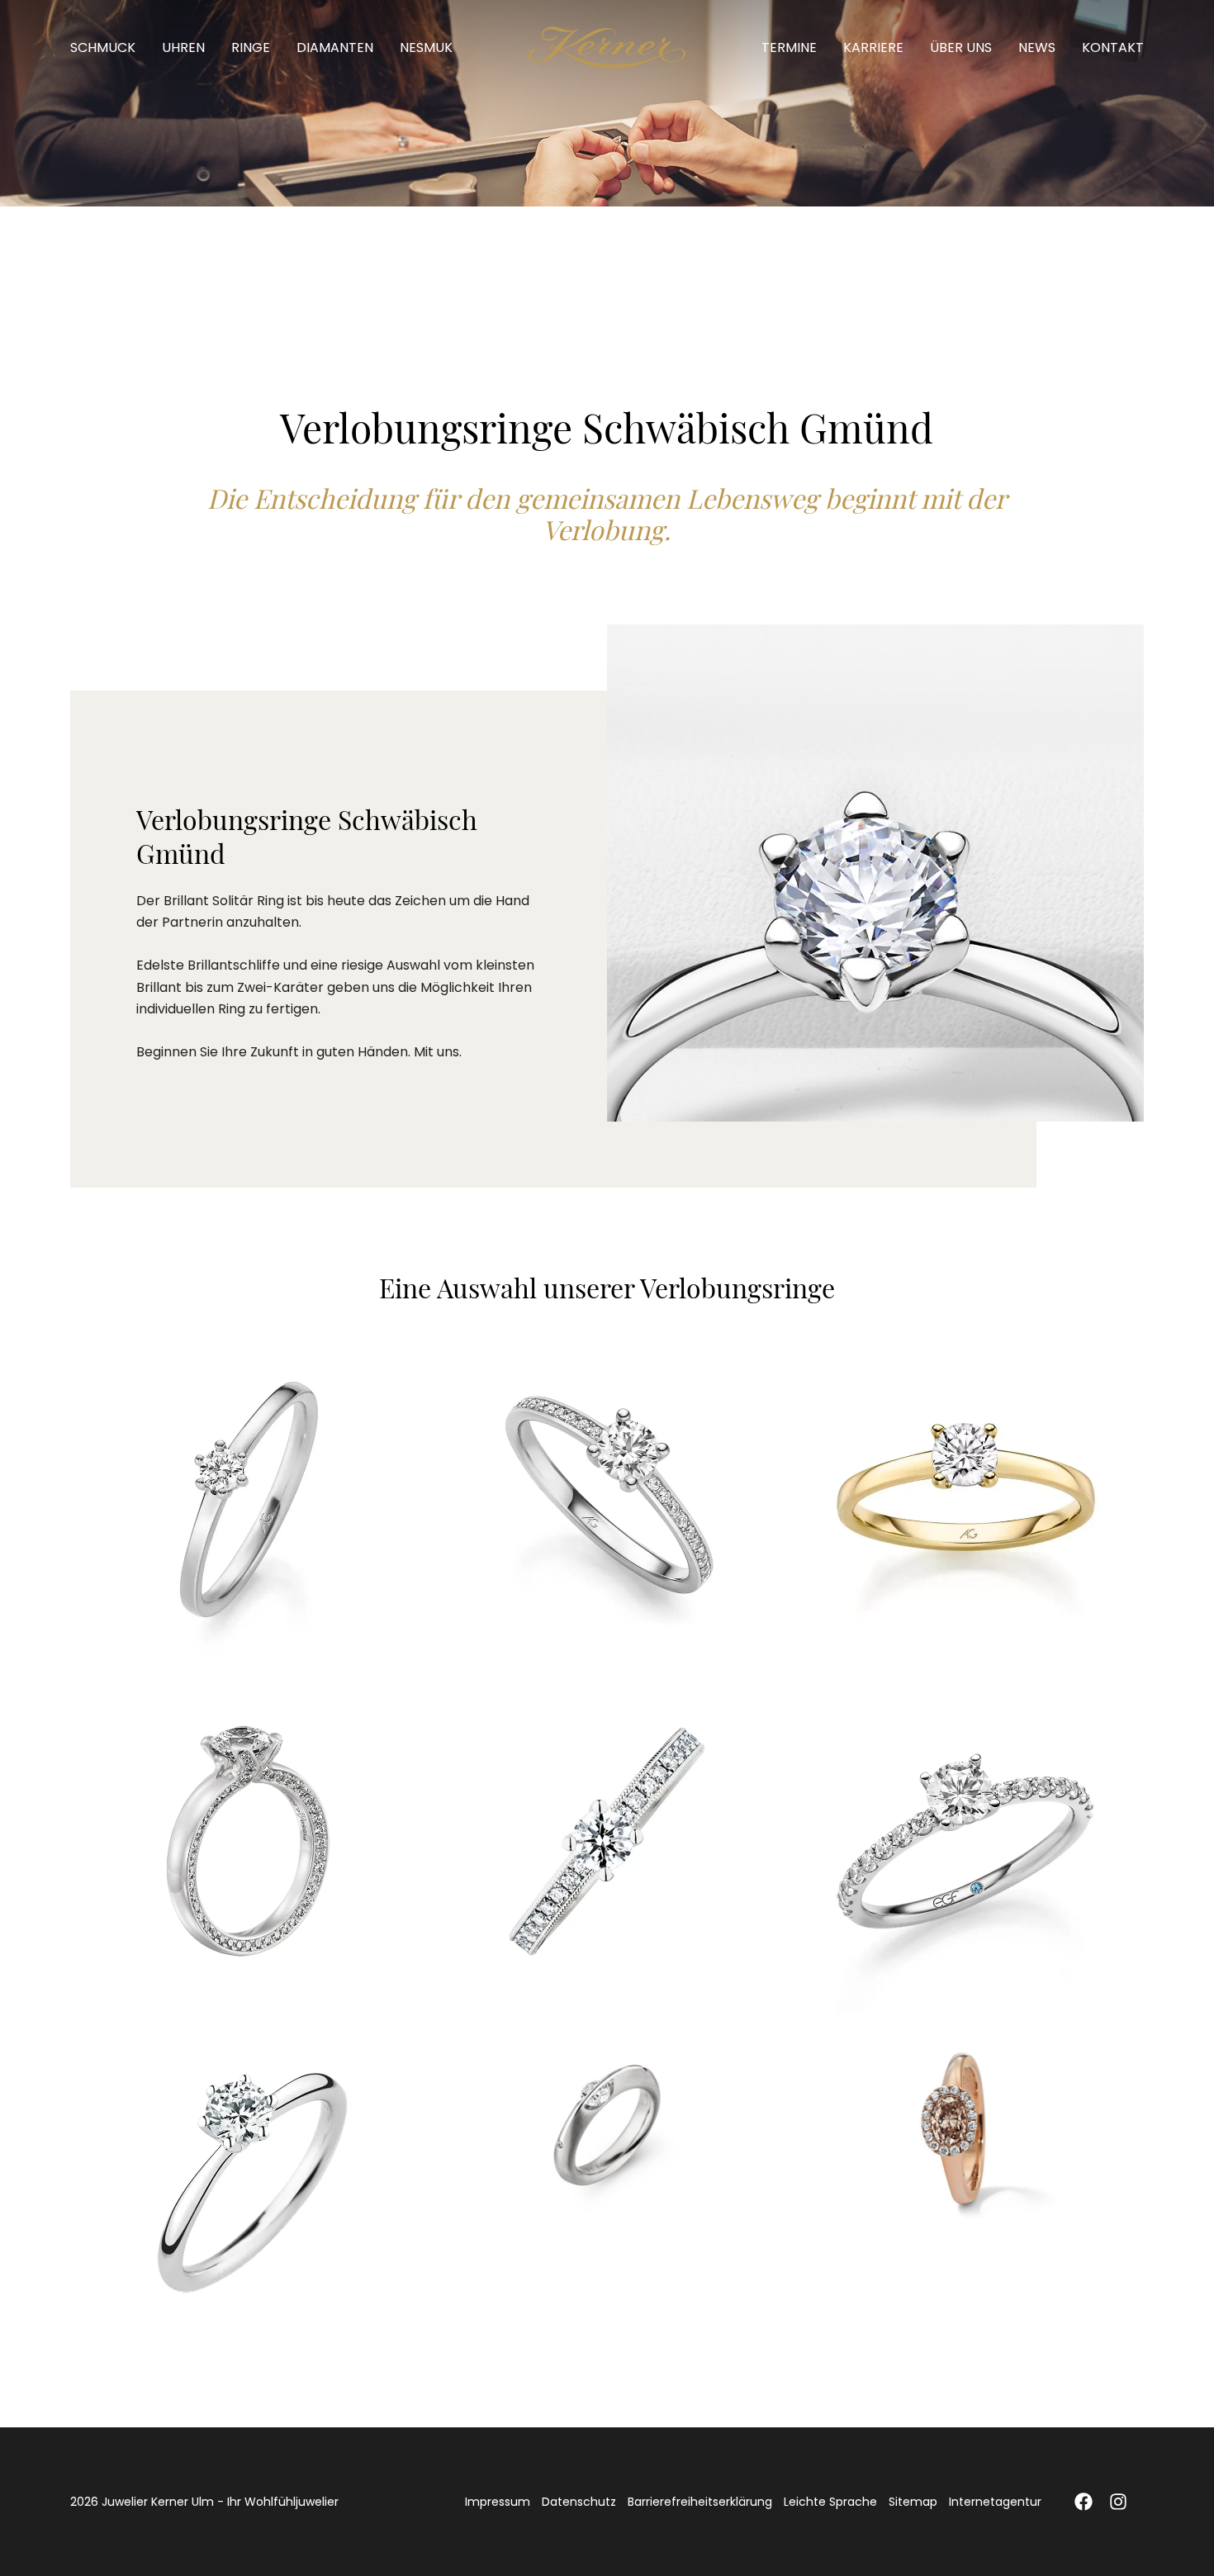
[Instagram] (1118, 2502)
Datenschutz (579, 2502)
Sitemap (913, 2502)
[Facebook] (1084, 2502)
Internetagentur (995, 2502)
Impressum (498, 2502)
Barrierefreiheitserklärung (700, 2502)
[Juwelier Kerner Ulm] (607, 47)
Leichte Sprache (830, 2502)
